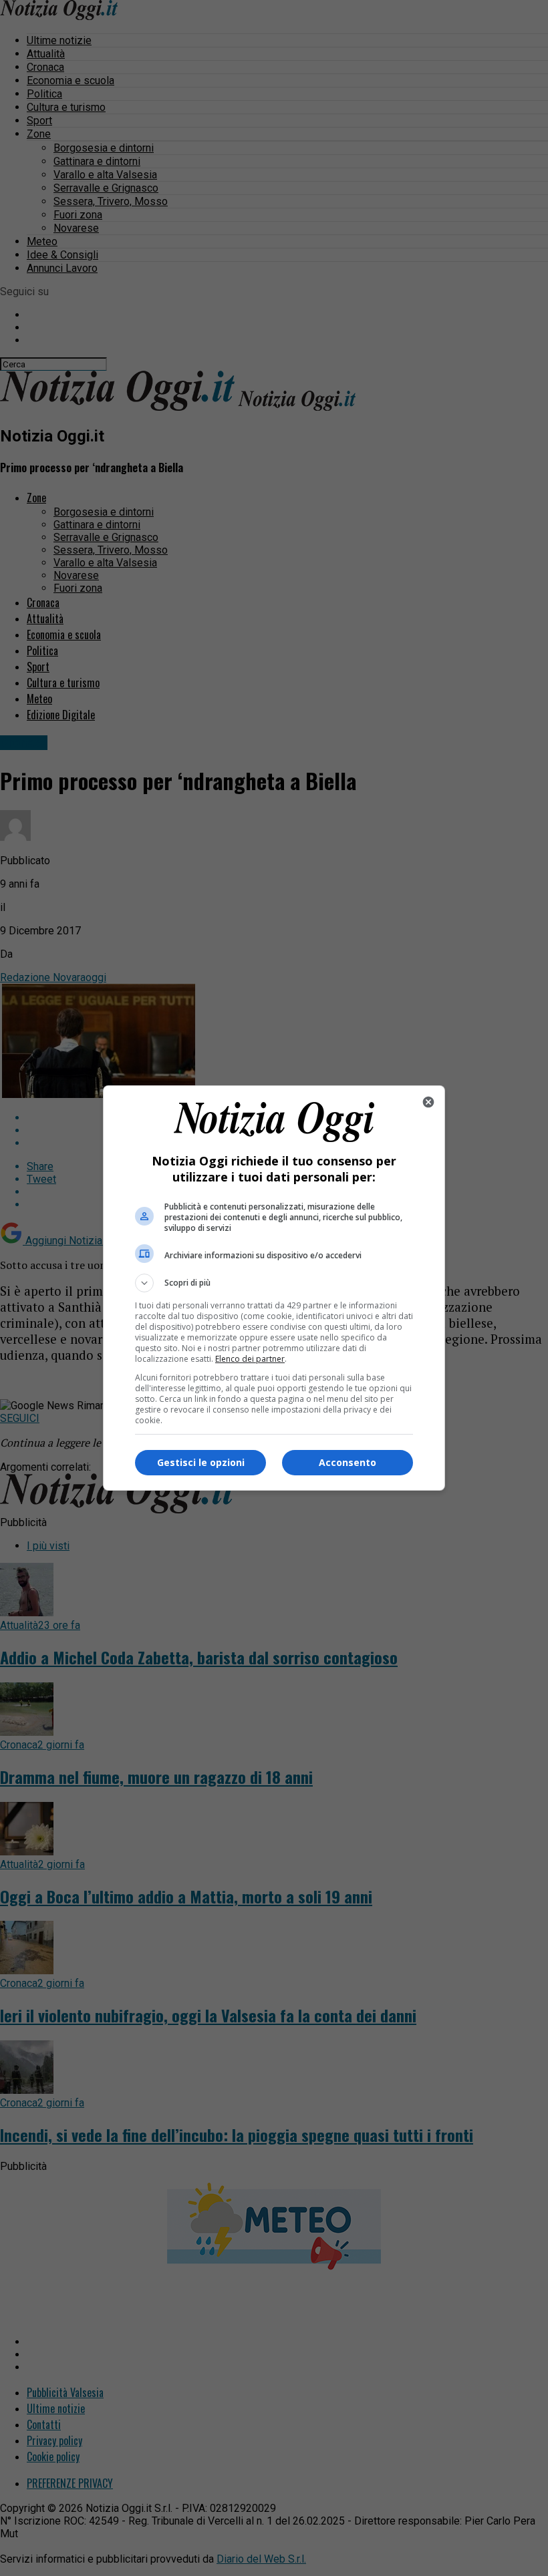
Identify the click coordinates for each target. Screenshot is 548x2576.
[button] (274, 1283)
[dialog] (274, 1288)
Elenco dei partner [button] (250, 1359)
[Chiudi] (428, 1102)
